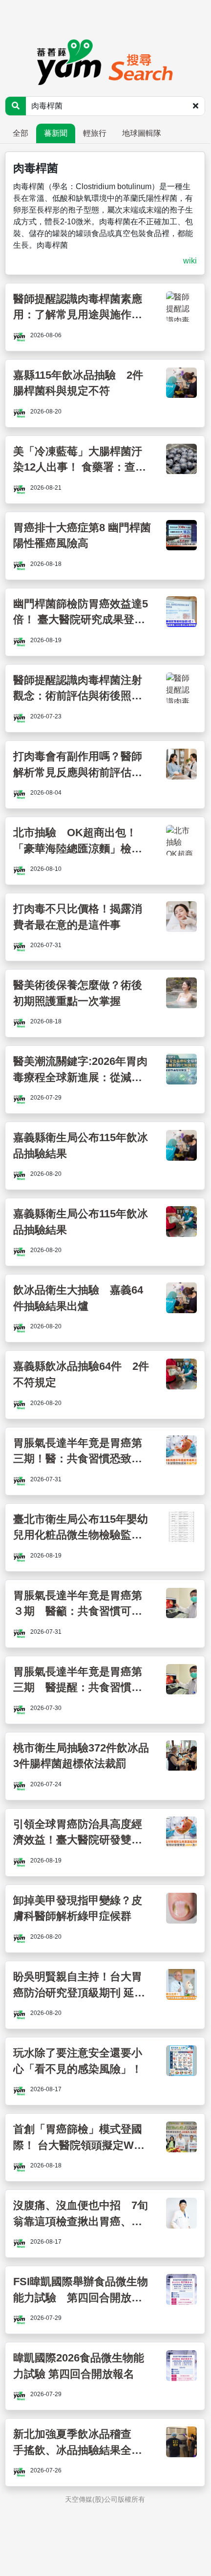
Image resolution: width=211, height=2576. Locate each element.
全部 (21, 133)
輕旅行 (95, 133)
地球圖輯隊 (142, 133)
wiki (190, 261)
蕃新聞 (56, 133)
